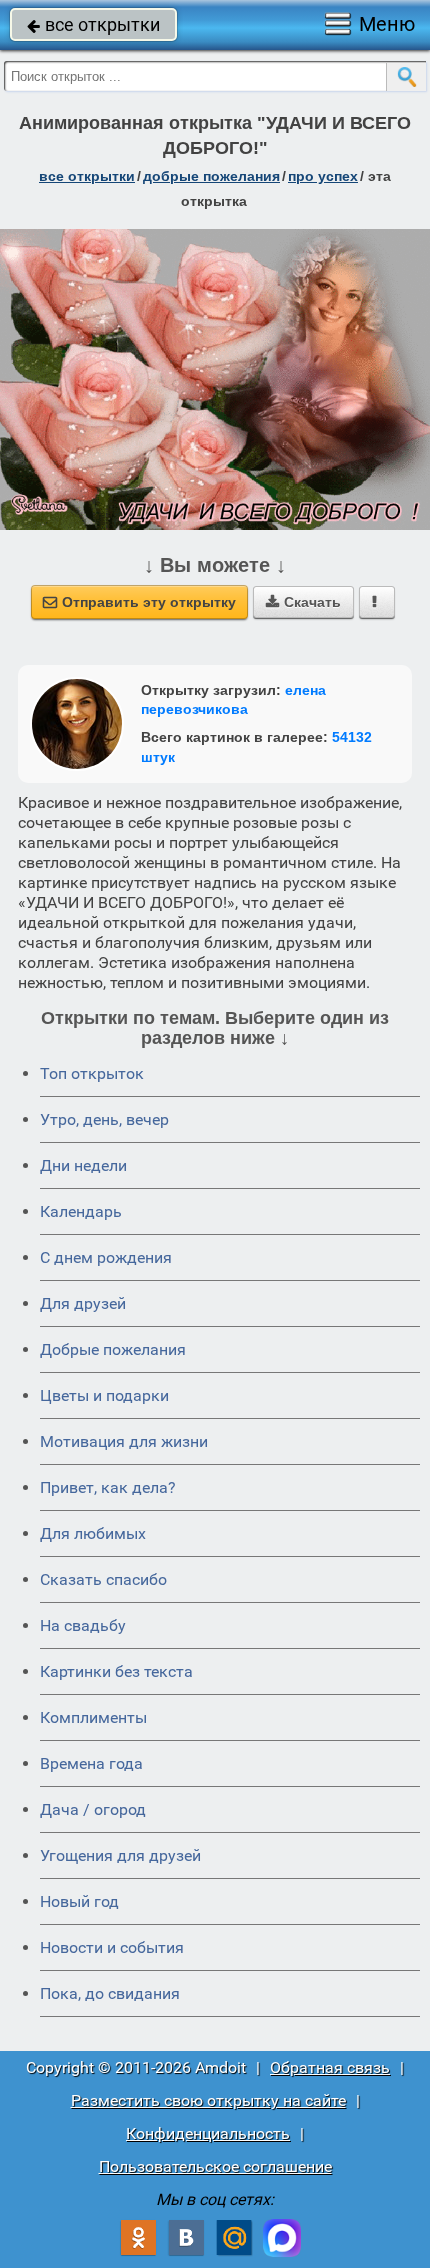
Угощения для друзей (120, 1855)
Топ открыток (92, 1073)
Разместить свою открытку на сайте (208, 2100)
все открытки (93, 24)
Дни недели (83, 1165)
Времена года (91, 1763)
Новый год (79, 1901)
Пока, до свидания (110, 1993)
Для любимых (93, 1533)
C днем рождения (106, 1257)
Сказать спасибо (103, 1579)
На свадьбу (83, 1625)
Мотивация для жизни (124, 1441)
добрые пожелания (211, 176)
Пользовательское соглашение (215, 2166)
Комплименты (93, 1717)
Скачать (303, 602)
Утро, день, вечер (104, 1119)
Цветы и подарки (104, 1395)
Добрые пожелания (113, 1349)
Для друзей (83, 1303)
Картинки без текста (116, 1671)
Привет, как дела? (108, 1487)
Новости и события (112, 1947)
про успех (323, 176)
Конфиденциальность (208, 2133)
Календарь (81, 1211)
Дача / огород (93, 1809)
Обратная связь (330, 2067)
